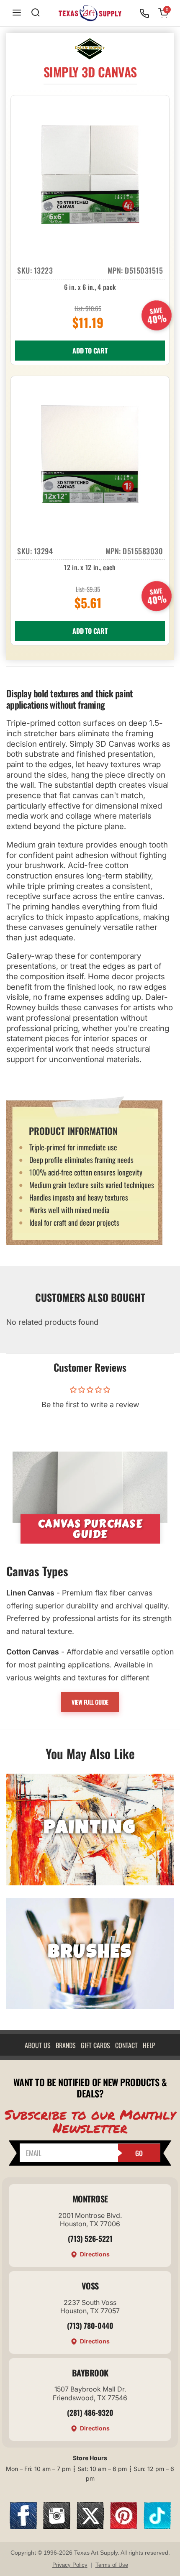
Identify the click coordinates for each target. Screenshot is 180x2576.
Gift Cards (95, 2045)
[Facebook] (23, 2526)
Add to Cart (90, 351)
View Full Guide (90, 1702)
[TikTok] (157, 2526)
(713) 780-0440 (90, 2325)
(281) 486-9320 (90, 2412)
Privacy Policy (70, 2565)
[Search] (36, 13)
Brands (66, 2045)
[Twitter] (90, 2526)
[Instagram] (57, 2526)
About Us (38, 2045)
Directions (95, 2254)
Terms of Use (112, 2565)
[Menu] (17, 13)
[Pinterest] (124, 2526)
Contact (126, 2045)
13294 (44, 551)
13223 (44, 270)
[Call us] (144, 13)
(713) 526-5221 (90, 2238)
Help (149, 2045)
